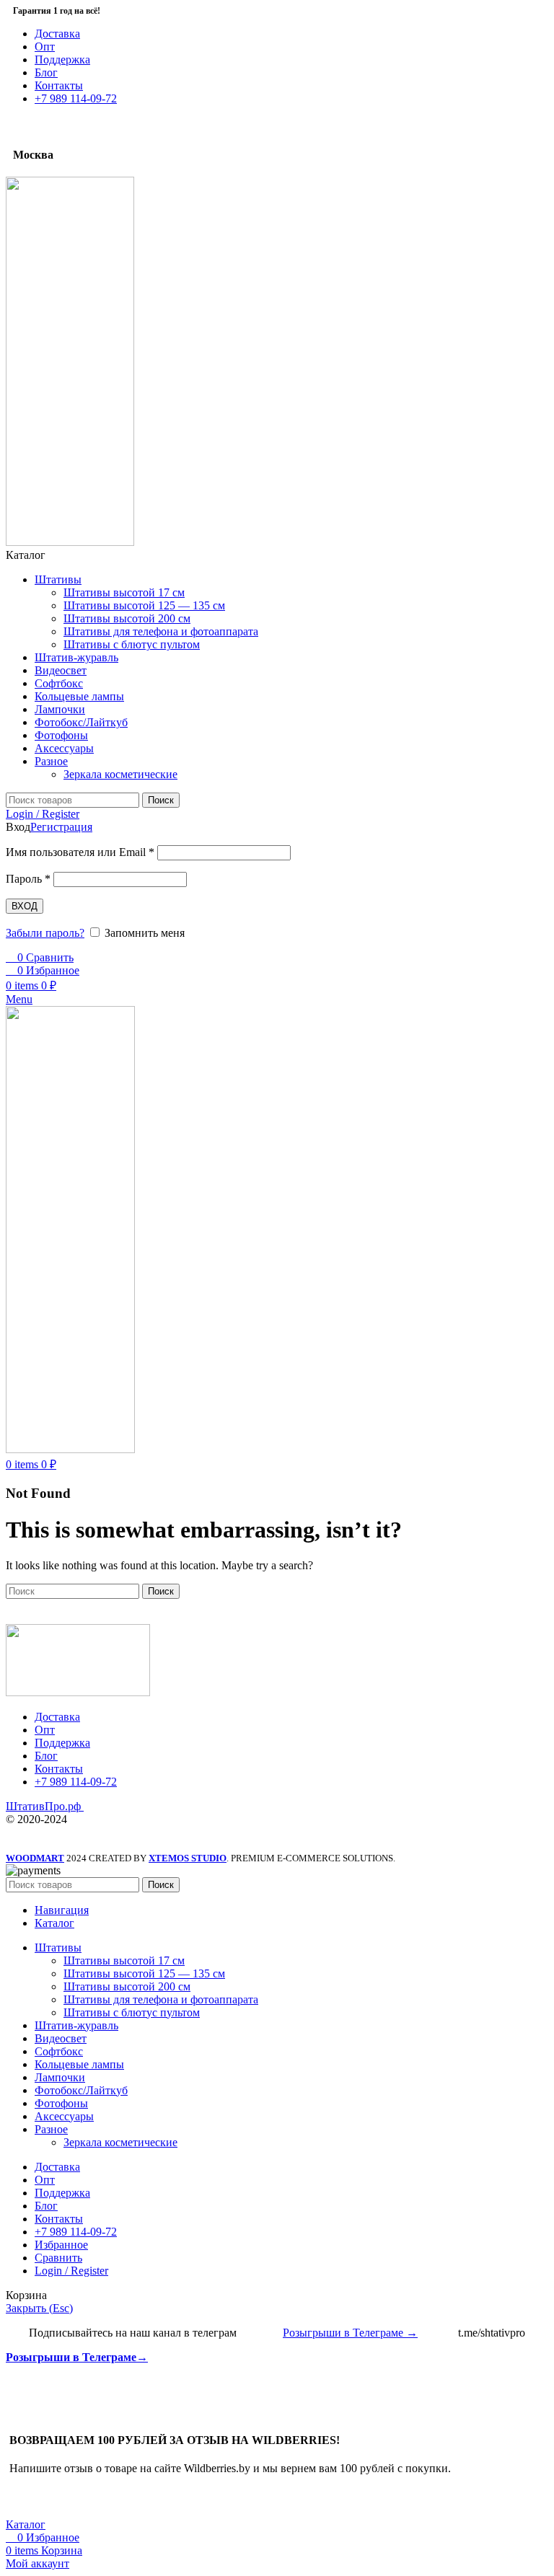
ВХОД (25, 906)
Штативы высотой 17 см (124, 592)
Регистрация (61, 827)
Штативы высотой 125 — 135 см (144, 605)
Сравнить (58, 2258)
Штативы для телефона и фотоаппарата (161, 631)
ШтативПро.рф (45, 1806)
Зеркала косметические (120, 774)
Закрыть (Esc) (39, 2308)
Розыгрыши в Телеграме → (350, 2333)
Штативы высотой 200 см (127, 618)
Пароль (28, 879)
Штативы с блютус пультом (132, 644)
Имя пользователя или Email (80, 852)
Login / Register (71, 2271)
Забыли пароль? (45, 933)
